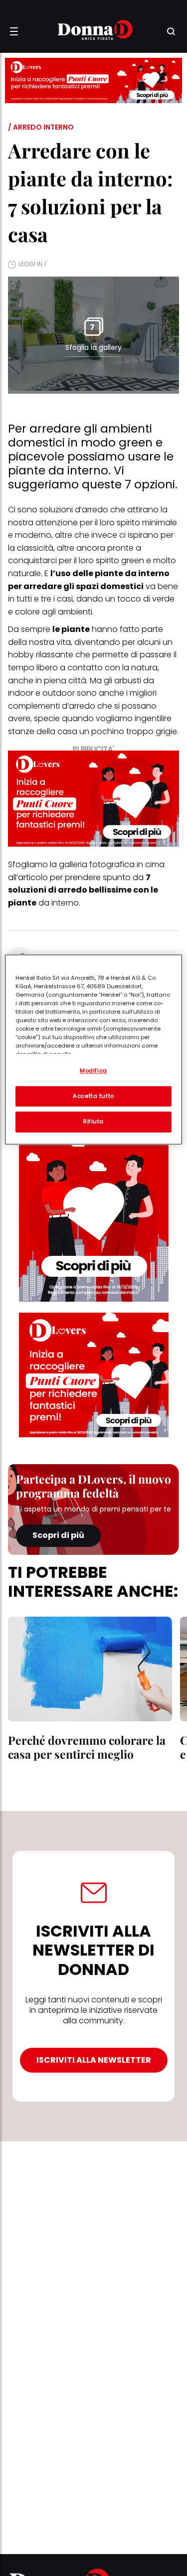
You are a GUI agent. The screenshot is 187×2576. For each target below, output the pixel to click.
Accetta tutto (93, 1096)
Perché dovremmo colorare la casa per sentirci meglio (87, 1747)
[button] (14, 31)
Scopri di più (58, 1535)
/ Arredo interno (41, 127)
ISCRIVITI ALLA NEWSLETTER (94, 2060)
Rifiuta (93, 1122)
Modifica (93, 1070)
